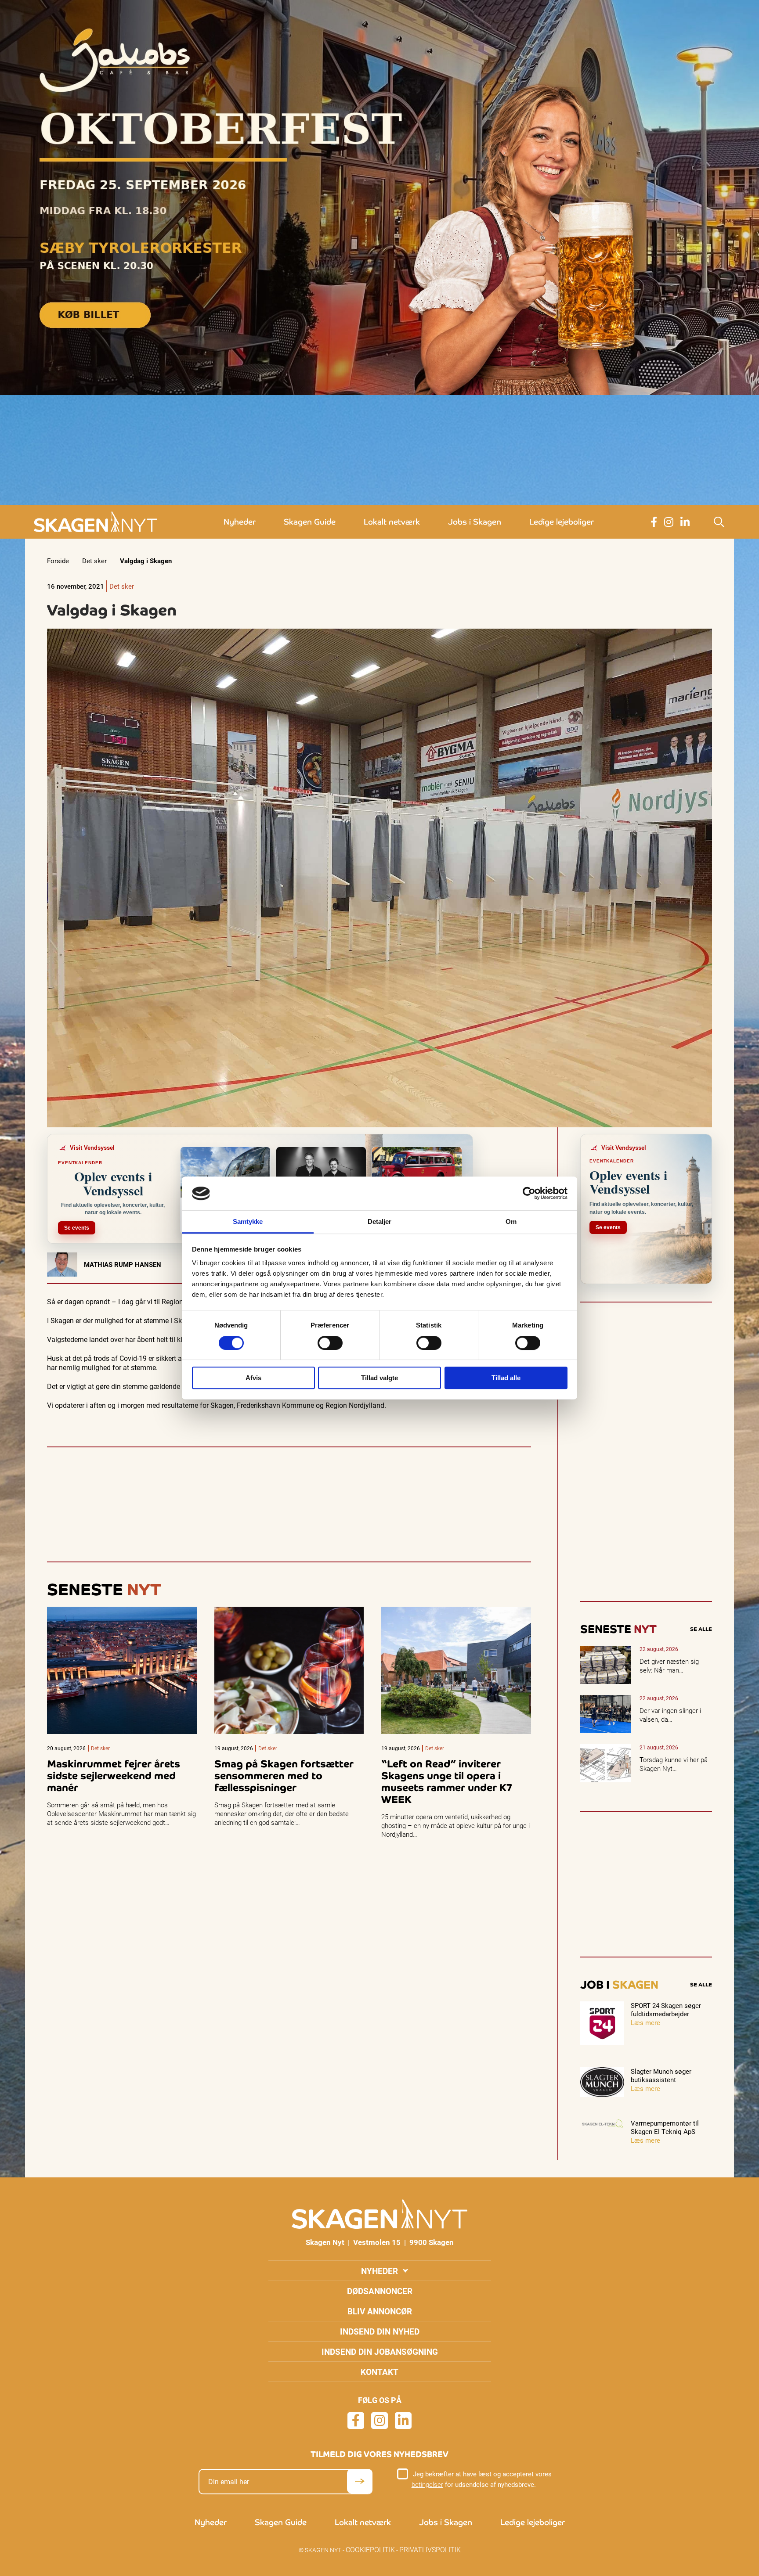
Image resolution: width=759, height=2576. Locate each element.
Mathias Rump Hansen (123, 1264)
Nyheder (240, 522)
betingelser (427, 2484)
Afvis (253, 1378)
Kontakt (379, 2372)
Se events (77, 1228)
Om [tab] (511, 1221)
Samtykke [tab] (248, 1221)
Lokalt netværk (392, 522)
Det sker (94, 561)
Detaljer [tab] (380, 1221)
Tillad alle (506, 1378)
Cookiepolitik (370, 2549)
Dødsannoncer (380, 2291)
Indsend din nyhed (380, 2331)
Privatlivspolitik (430, 2549)
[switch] (330, 1343)
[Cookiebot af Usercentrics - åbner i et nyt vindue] (529, 1194)
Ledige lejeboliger (562, 522)
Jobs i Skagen (475, 522)
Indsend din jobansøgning (380, 2351)
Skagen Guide (310, 522)
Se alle (701, 1629)
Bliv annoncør (380, 2311)
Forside (58, 561)
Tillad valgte (379, 1378)
